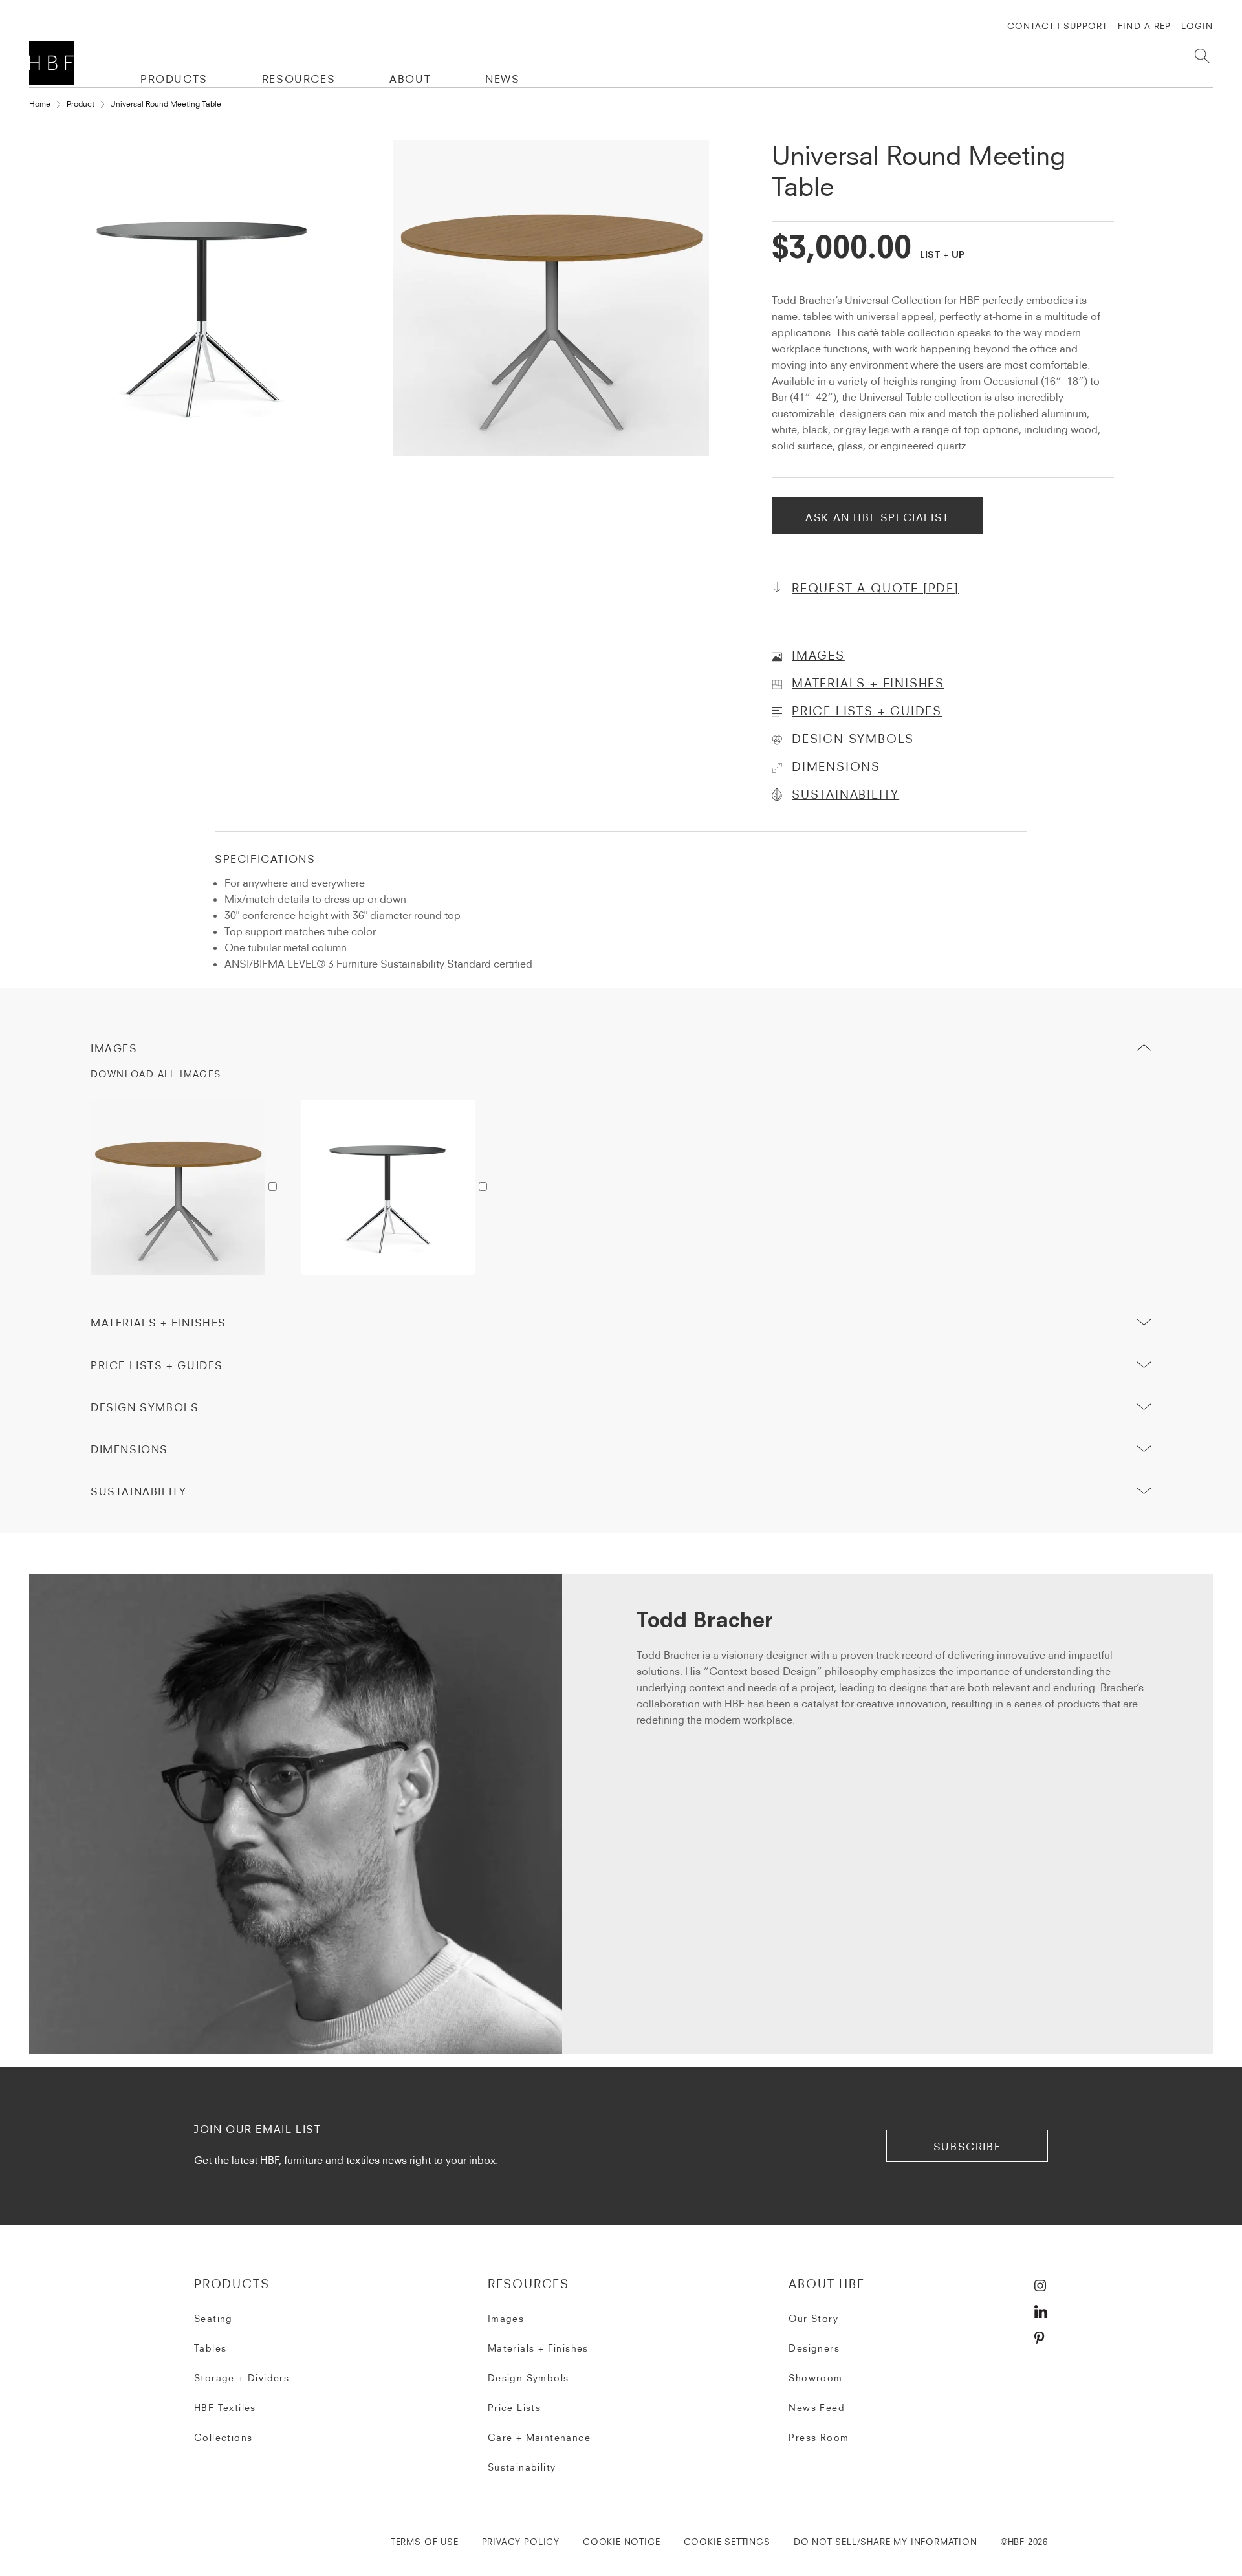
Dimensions (129, 1449)
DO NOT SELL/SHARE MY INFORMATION (886, 2542)
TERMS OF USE (425, 2542)
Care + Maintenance (539, 2438)
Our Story (813, 2319)
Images (114, 1048)
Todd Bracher (705, 1622)
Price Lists (514, 2408)
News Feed (817, 2408)
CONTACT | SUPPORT (1058, 26)
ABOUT (410, 79)
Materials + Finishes (158, 1323)
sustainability (138, 1491)
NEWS (502, 79)
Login (1197, 26)
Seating (213, 2319)
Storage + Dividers (242, 2378)
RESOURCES (299, 79)
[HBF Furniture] (54, 63)
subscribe (967, 2147)
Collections (223, 2438)
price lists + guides (157, 1365)
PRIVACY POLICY (521, 2542)
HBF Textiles (225, 2408)
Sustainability (522, 2467)
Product (81, 104)
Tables (210, 2348)
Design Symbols (145, 1407)
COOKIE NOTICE (622, 2542)
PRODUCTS (174, 79)
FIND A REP (1144, 26)
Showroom (815, 2378)
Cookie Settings (727, 2542)
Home (40, 104)
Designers (814, 2348)
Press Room (819, 2438)
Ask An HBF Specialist (877, 517)
